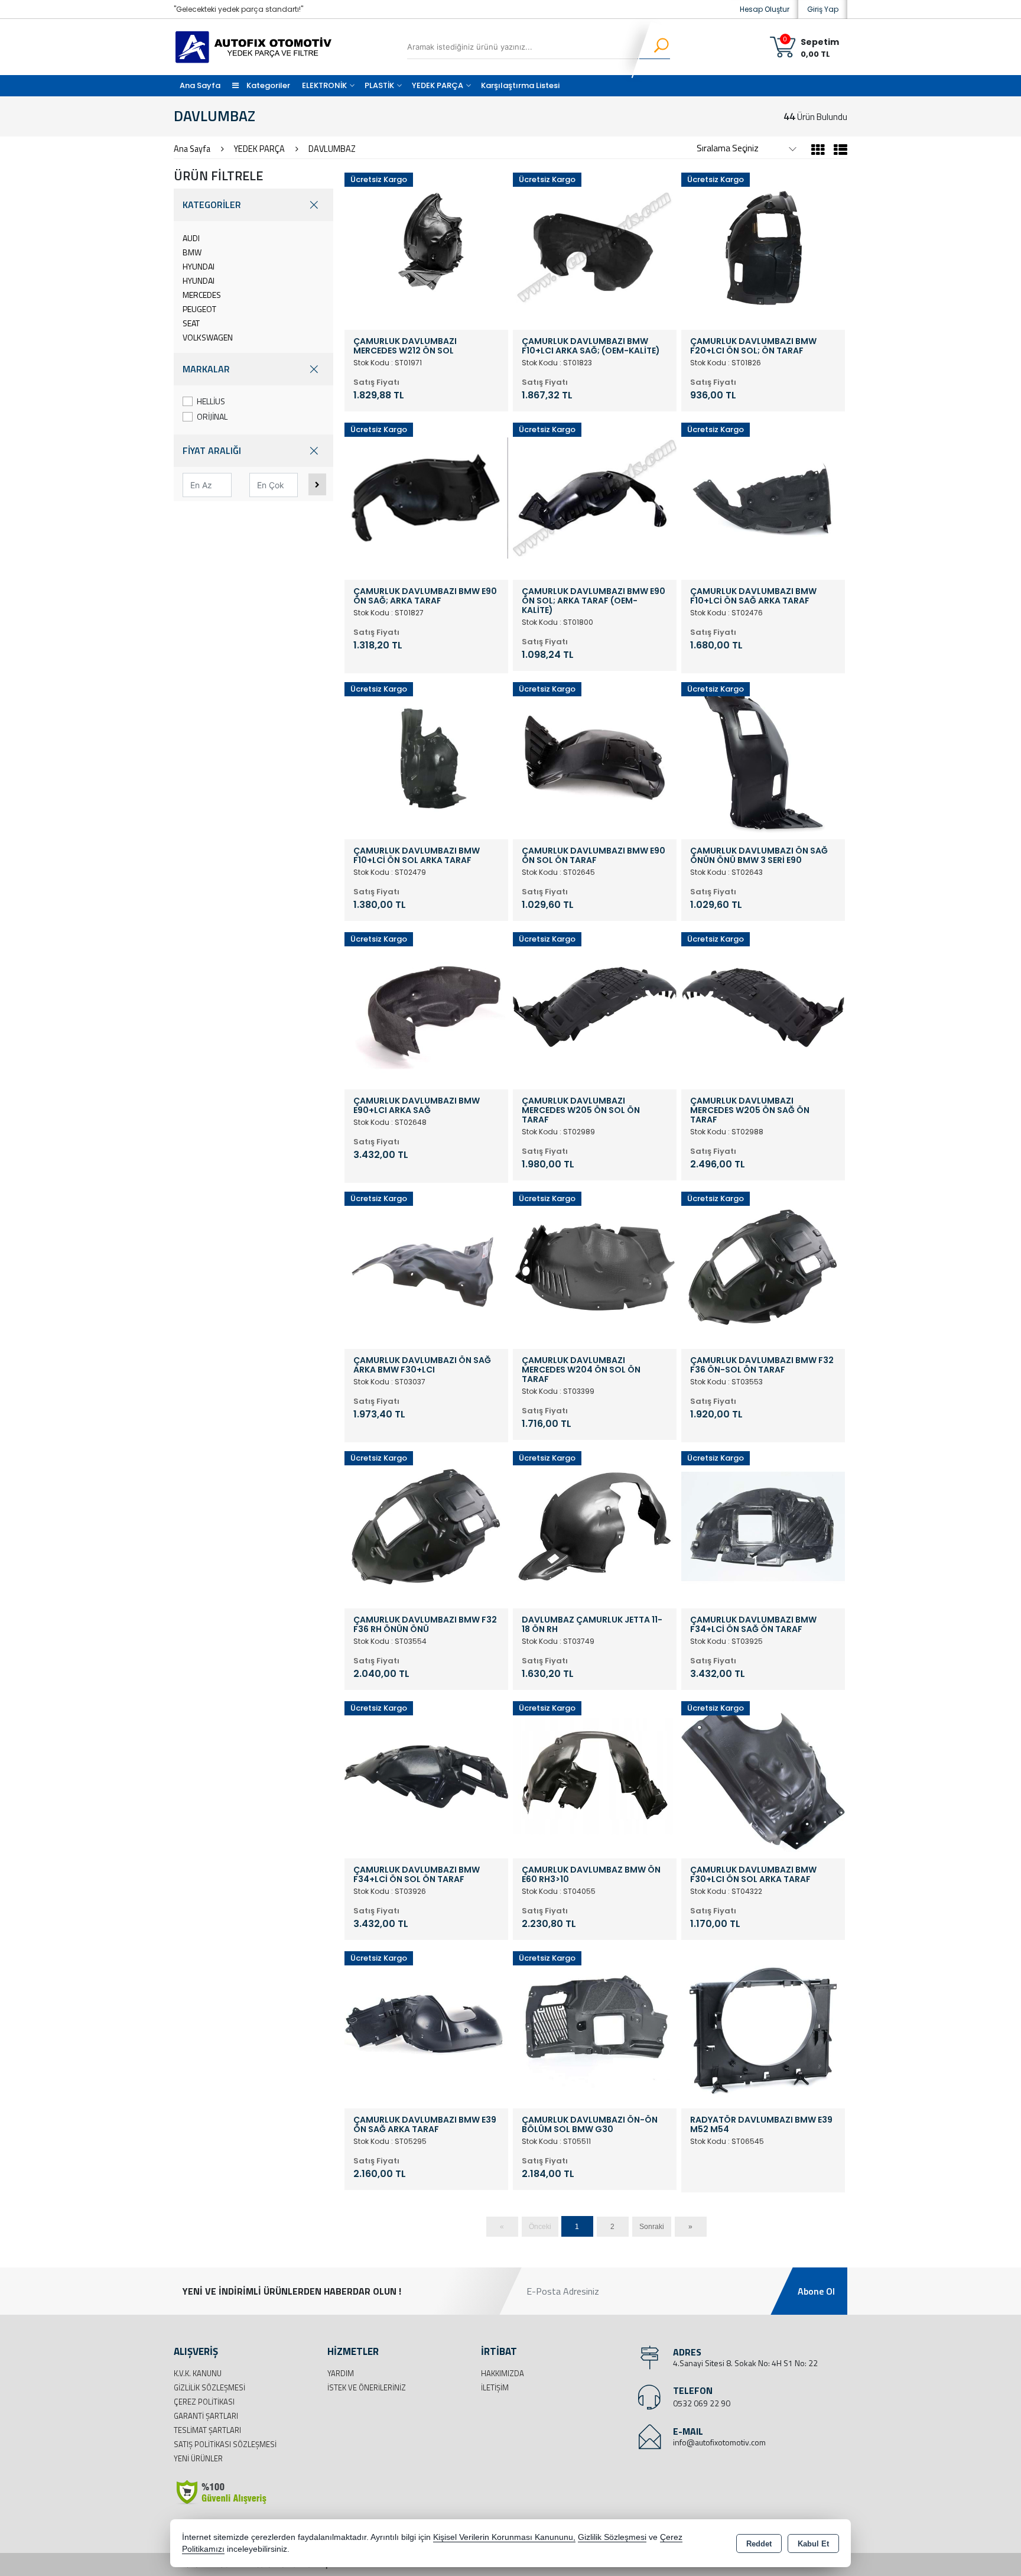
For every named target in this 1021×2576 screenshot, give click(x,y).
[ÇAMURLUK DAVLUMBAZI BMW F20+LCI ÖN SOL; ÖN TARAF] (763, 247)
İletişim (495, 2387)
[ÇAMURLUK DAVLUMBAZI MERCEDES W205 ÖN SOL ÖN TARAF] (595, 1007)
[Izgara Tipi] (818, 151)
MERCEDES (202, 295)
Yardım (341, 2373)
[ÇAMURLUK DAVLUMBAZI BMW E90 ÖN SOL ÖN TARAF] (595, 757)
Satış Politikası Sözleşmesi (225, 2444)
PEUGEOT (199, 309)
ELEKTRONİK (324, 85)
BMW (192, 252)
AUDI (191, 238)
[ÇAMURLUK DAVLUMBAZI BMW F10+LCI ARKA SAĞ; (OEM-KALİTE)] (595, 247)
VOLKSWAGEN (208, 337)
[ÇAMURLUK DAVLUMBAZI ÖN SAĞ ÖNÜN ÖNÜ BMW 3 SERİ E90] (763, 757)
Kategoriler (267, 85)
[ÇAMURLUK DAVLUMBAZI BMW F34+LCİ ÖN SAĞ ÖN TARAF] (763, 1526)
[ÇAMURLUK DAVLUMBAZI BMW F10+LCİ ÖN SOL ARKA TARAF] (426, 757)
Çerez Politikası (204, 2402)
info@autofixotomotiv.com (719, 2442)
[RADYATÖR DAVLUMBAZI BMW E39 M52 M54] (763, 2026)
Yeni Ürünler (198, 2458)
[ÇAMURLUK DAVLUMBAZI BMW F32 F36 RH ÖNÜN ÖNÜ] (426, 1526)
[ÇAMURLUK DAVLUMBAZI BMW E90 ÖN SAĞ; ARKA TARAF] (426, 497)
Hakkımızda (503, 2373)
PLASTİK (379, 85)
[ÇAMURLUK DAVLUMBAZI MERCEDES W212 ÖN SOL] (426, 247)
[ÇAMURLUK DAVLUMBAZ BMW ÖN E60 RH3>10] (595, 1776)
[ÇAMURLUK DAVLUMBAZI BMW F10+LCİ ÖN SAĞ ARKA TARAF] (763, 497)
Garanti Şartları (206, 2416)
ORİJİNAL (212, 416)
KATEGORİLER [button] (212, 205)
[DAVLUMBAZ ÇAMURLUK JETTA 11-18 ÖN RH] (595, 1526)
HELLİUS (211, 401)
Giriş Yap (823, 9)
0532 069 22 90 (702, 2403)
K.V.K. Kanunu (198, 2373)
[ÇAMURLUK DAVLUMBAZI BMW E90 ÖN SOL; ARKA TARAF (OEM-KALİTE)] (595, 497)
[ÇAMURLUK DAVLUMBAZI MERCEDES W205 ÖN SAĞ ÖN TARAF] (763, 1007)
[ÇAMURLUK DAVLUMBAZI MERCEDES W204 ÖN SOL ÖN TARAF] (595, 1266)
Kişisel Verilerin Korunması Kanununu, (504, 2537)
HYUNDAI (199, 266)
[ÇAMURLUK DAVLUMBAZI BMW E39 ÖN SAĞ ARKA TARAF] (426, 2026)
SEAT (191, 323)
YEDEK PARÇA (438, 85)
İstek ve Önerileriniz (367, 2387)
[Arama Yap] (654, 47)
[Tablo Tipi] (838, 151)
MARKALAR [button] (206, 369)
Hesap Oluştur (765, 9)
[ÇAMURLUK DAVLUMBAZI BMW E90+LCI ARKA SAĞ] (426, 1007)
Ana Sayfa (200, 85)
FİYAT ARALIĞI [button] (212, 450)
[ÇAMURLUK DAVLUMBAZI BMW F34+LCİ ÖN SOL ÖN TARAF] (426, 1776)
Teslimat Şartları (207, 2430)
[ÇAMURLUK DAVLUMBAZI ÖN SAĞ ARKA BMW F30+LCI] (426, 1266)
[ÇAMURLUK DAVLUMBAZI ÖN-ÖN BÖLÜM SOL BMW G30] (595, 2026)
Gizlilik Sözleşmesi (209, 2387)
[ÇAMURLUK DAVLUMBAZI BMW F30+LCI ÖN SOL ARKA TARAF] (763, 1776)
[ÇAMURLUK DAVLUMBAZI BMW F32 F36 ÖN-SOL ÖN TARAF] (763, 1266)
